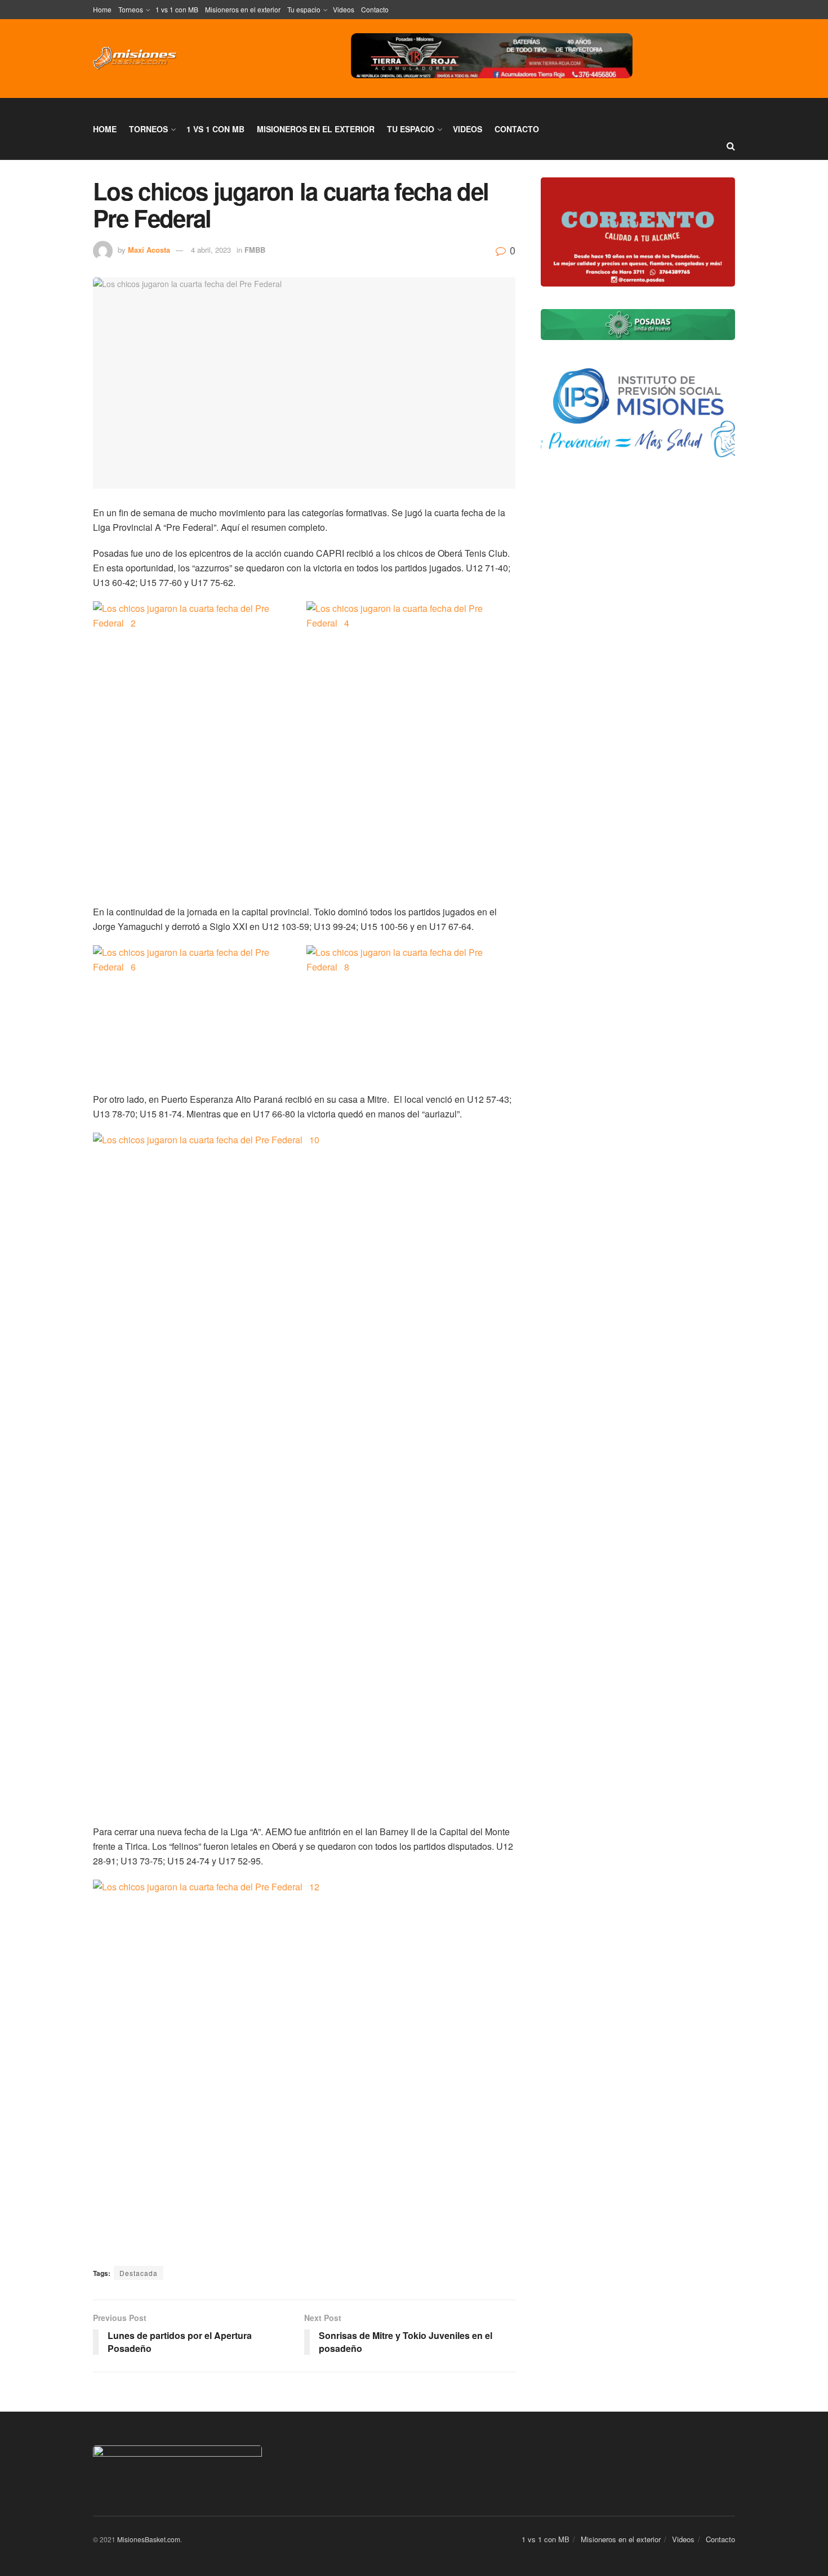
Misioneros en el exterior (243, 9)
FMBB (255, 250)
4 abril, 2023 (211, 250)
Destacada (139, 2273)
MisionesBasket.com (149, 2539)
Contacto (375, 9)
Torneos (131, 9)
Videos (344, 9)
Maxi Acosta (149, 250)
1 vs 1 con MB (177, 9)
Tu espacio (304, 9)
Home (102, 9)
